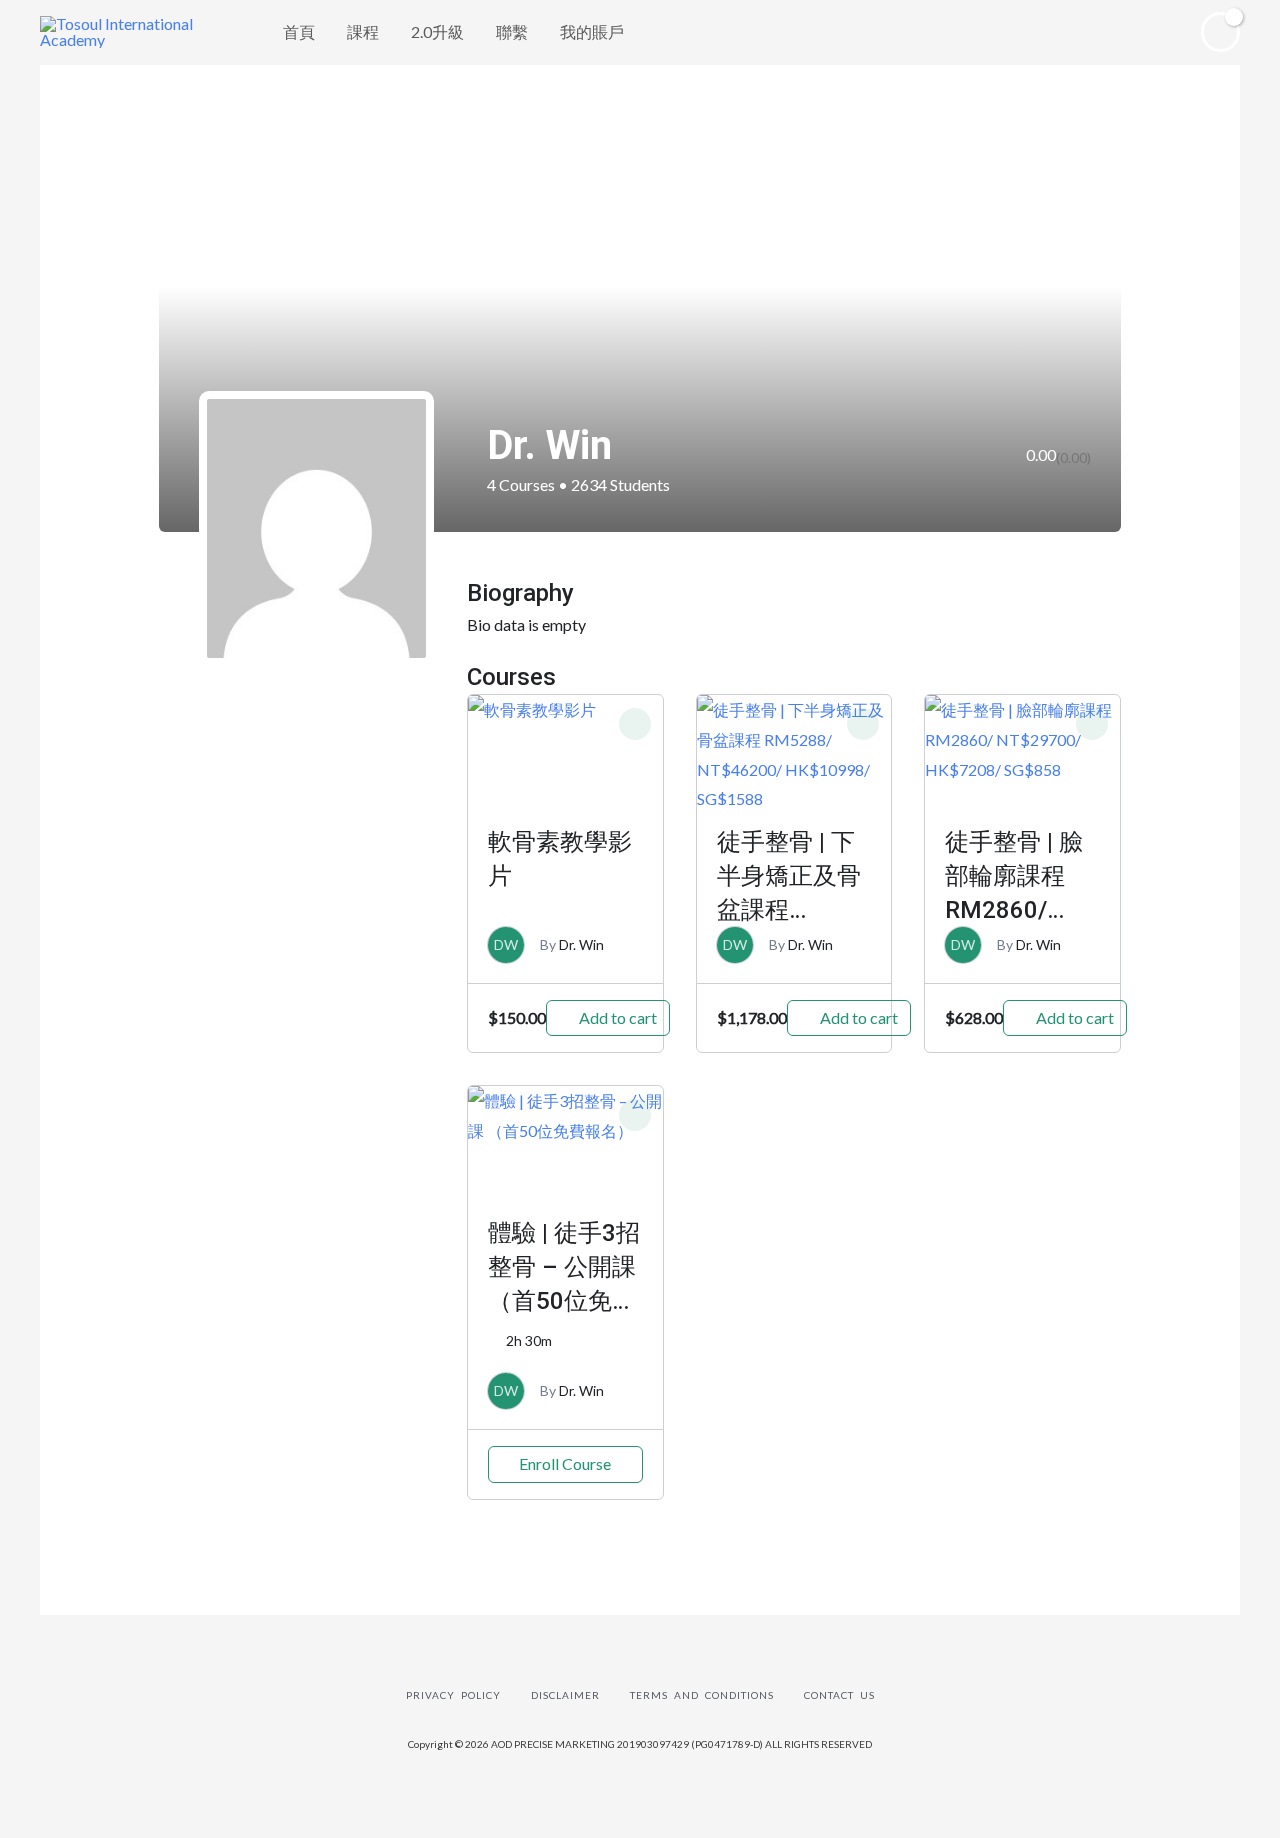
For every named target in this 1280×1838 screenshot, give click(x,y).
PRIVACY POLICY (453, 1695)
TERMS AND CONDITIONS (702, 1695)
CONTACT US (839, 1695)
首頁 (299, 31)
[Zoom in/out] (289, 1785)
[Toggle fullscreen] (206, 1785)
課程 (363, 31)
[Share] (123, 1785)
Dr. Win (581, 944)
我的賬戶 (592, 31)
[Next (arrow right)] (123, 1822)
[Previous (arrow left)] (40, 1822)
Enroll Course (565, 1463)
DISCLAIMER (565, 1695)
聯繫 (512, 31)
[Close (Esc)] (40, 1785)
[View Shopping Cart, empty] (1220, 32)
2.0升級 (437, 31)
